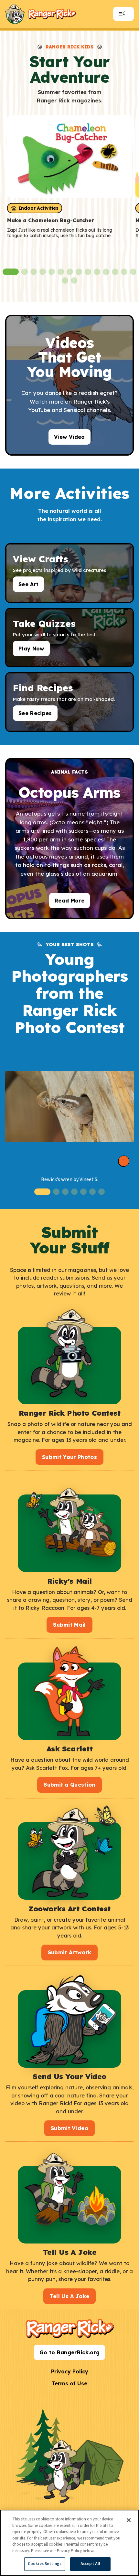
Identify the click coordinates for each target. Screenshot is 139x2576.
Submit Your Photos (69, 1457)
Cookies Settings (45, 2564)
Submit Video (69, 2128)
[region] (69, 2543)
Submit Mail (69, 1625)
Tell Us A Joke (70, 2296)
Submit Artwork (70, 1952)
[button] (11, 272)
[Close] (129, 2520)
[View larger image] (69, 1107)
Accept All (90, 2564)
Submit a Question (69, 1785)
